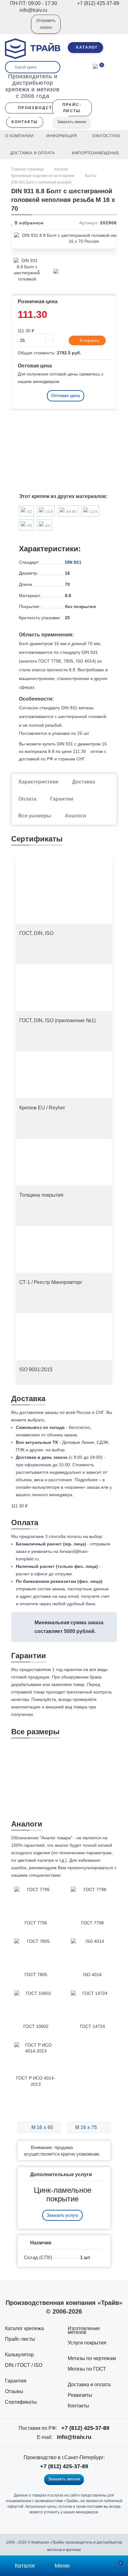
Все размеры (35, 816)
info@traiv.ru (74, 2437)
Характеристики (38, 782)
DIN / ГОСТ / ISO (24, 2365)
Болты (91, 176)
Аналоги (75, 816)
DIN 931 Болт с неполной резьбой (41, 182)
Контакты (78, 2406)
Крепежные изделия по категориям (43, 176)
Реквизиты (80, 2395)
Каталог (61, 169)
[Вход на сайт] (18, 28)
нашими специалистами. (37, 1875)
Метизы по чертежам (92, 2358)
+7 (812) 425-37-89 (85, 2428)
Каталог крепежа (24, 2328)
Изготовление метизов (84, 2330)
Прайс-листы (20, 2339)
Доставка (84, 782)
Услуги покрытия (87, 2343)
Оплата (27, 799)
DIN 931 (73, 562)
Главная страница (28, 169)
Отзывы (14, 2391)
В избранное (28, 223)
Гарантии (62, 799)
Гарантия (16, 2381)
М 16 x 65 (42, 2127)
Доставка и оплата (89, 2384)
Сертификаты (21, 2402)
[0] (95, 66)
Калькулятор (19, 2355)
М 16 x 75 (87, 2127)
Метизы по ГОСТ (87, 2369)
